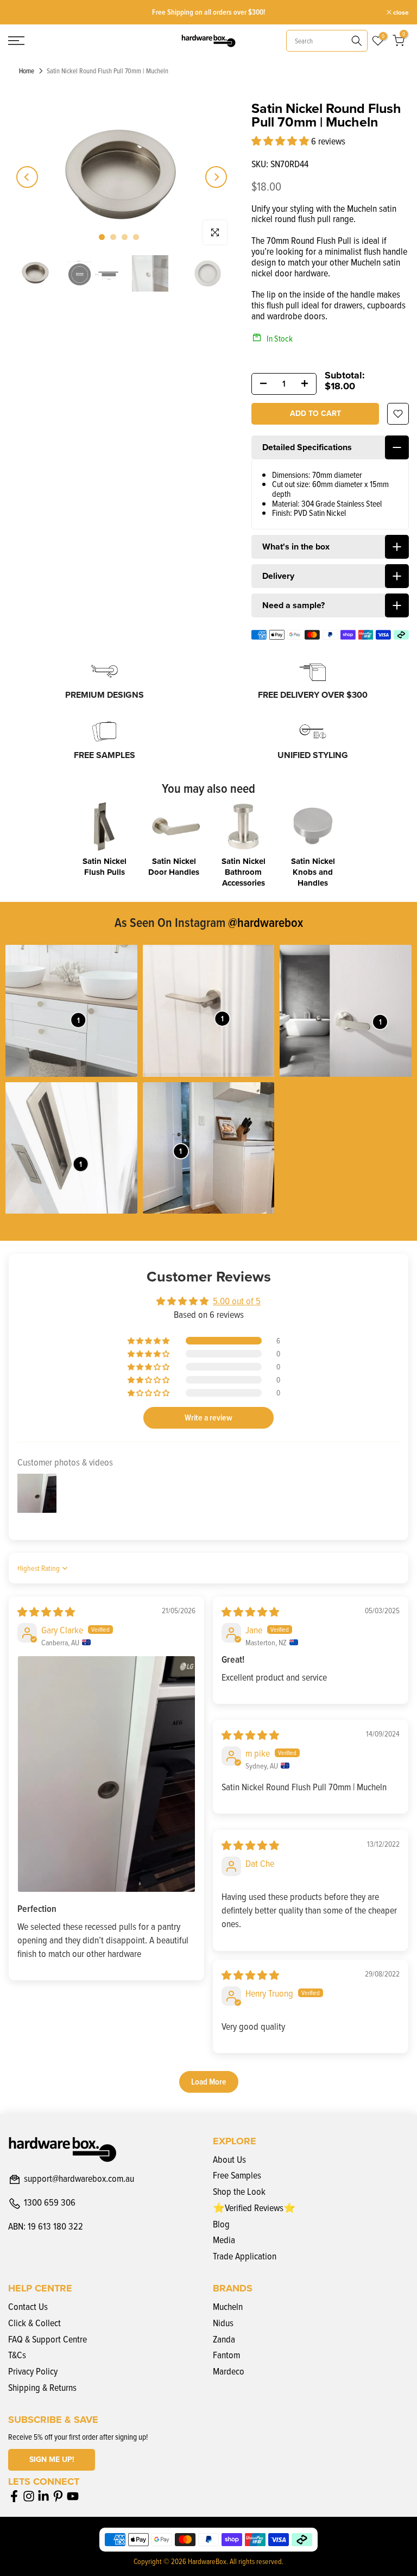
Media (224, 2240)
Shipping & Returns (42, 2387)
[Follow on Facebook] (14, 2496)
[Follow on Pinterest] (58, 2496)
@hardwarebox (266, 922)
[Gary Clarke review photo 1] (106, 1774)
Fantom (226, 2355)
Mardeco (229, 2371)
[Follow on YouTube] (73, 2496)
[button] (281, 141)
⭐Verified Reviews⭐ (254, 2208)
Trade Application (245, 2256)
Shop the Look (239, 2191)
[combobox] (327, 41)
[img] (46, 1612)
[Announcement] (209, 12)
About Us (229, 2159)
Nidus (223, 2323)
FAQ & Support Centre (48, 2339)
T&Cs (17, 2355)
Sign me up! (52, 2460)
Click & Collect (34, 2323)
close (22, 12)
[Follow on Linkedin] (43, 2496)
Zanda (224, 2339)
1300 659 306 (50, 2203)
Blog (221, 2224)
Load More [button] (209, 2082)
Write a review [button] (208, 1418)
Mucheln (228, 2306)
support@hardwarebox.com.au (79, 2179)
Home (27, 71)
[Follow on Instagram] (29, 2496)
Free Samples (237, 2175)
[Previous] (27, 177)
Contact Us (28, 2306)
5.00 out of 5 (237, 1301)
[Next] (216, 177)
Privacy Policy (33, 2371)
